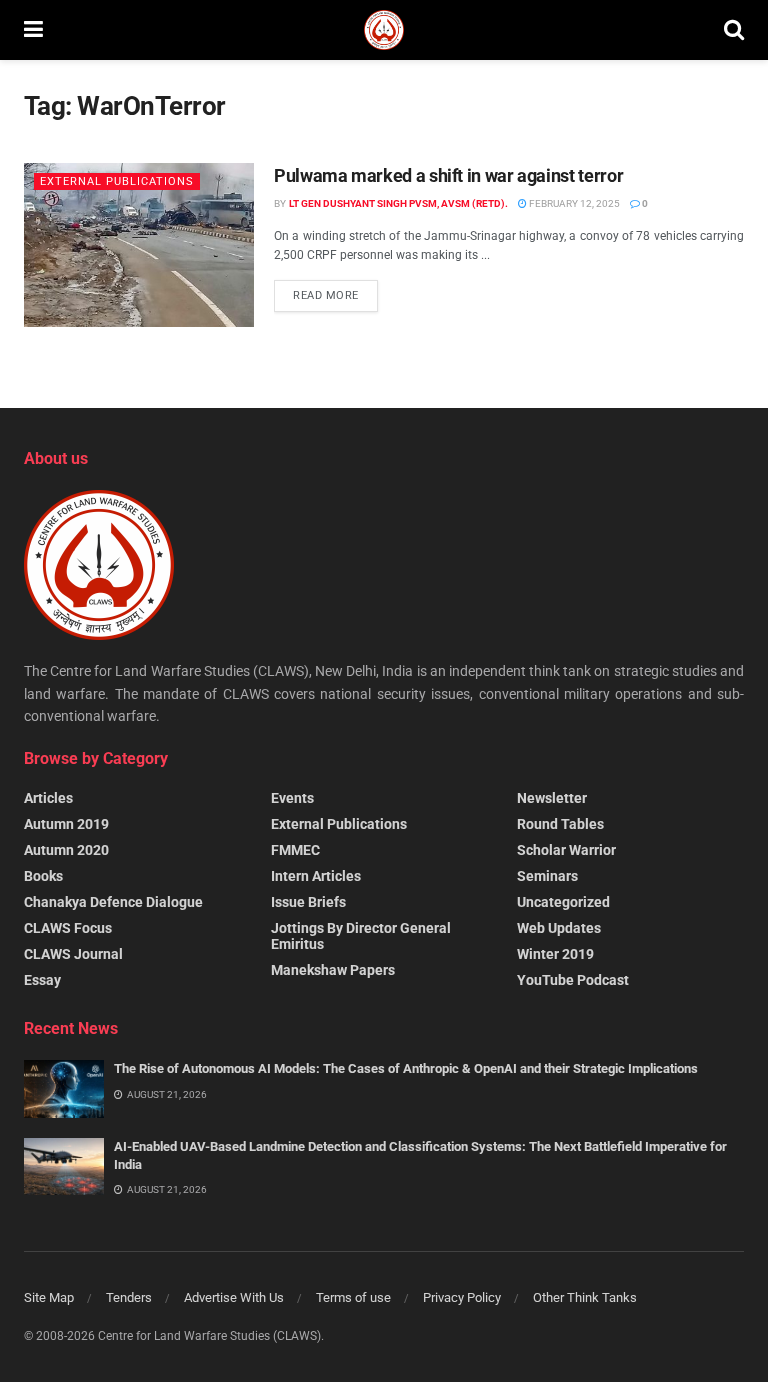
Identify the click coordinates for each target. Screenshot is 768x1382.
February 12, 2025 (573, 203)
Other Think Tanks (585, 1297)
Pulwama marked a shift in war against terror (448, 175)
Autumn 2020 (66, 850)
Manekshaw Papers (333, 970)
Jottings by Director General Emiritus (361, 936)
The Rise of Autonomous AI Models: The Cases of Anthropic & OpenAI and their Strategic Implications (406, 1068)
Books (43, 876)
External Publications (117, 181)
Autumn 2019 (66, 824)
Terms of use (353, 1297)
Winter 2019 (555, 954)
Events (292, 798)
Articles (48, 798)
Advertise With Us (234, 1297)
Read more (326, 295)
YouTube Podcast (573, 980)
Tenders (129, 1297)
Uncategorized (563, 902)
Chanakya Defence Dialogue (113, 902)
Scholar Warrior (566, 850)
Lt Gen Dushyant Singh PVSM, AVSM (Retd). (398, 203)
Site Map (49, 1297)
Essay (42, 980)
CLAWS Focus (68, 928)
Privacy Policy (462, 1297)
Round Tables (560, 824)
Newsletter (552, 798)
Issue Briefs (308, 902)
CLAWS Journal (73, 954)
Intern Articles (316, 876)
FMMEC (295, 850)
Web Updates (559, 928)
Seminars (547, 876)
